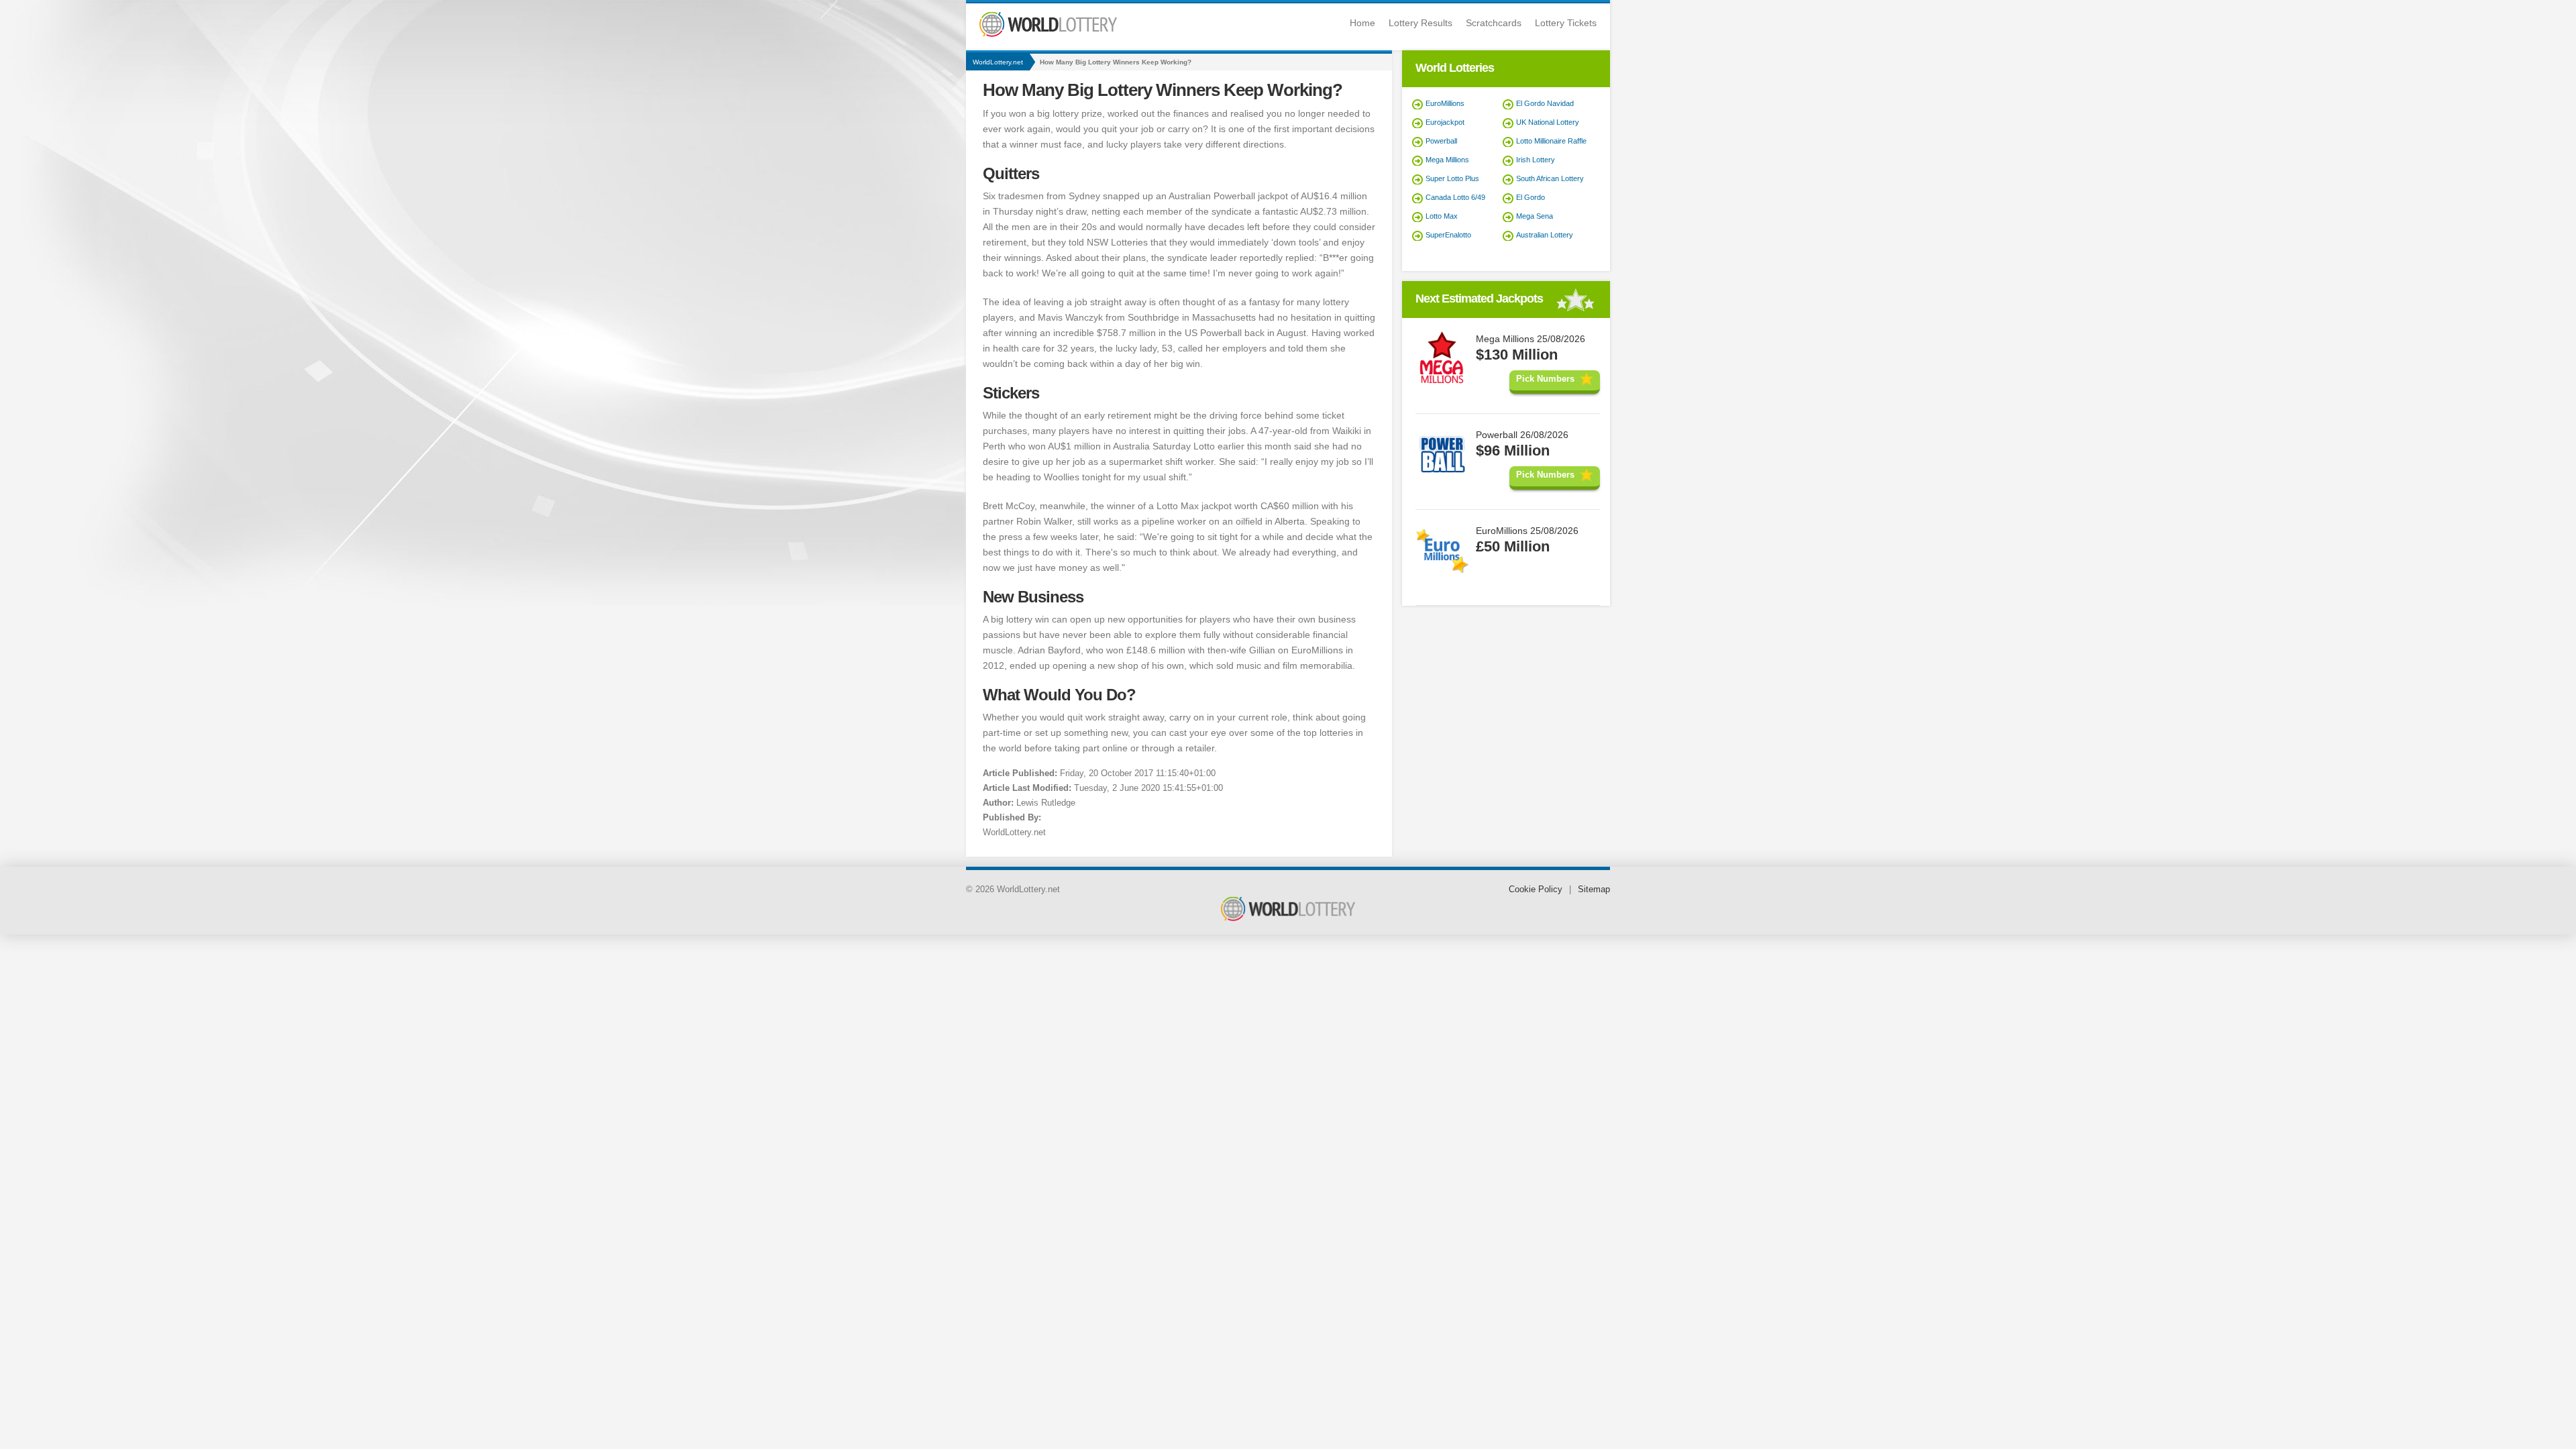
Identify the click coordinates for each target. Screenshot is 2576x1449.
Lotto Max (1442, 216)
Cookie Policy (1536, 889)
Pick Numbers (1545, 379)
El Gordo (1531, 197)
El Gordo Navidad (1545, 103)
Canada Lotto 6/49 (1455, 197)
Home (1362, 23)
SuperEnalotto (1448, 235)
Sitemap (1594, 889)
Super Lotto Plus (1452, 178)
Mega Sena (1535, 216)
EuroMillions (1445, 103)
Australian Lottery (1545, 235)
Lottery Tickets (1566, 23)
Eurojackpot (1445, 122)
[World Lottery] (1048, 34)
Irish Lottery (1536, 160)
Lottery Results (1420, 23)
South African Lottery (1550, 178)
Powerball (1441, 141)
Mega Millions (1447, 160)
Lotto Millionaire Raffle (1551, 141)
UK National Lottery (1548, 122)
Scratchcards (1494, 23)
